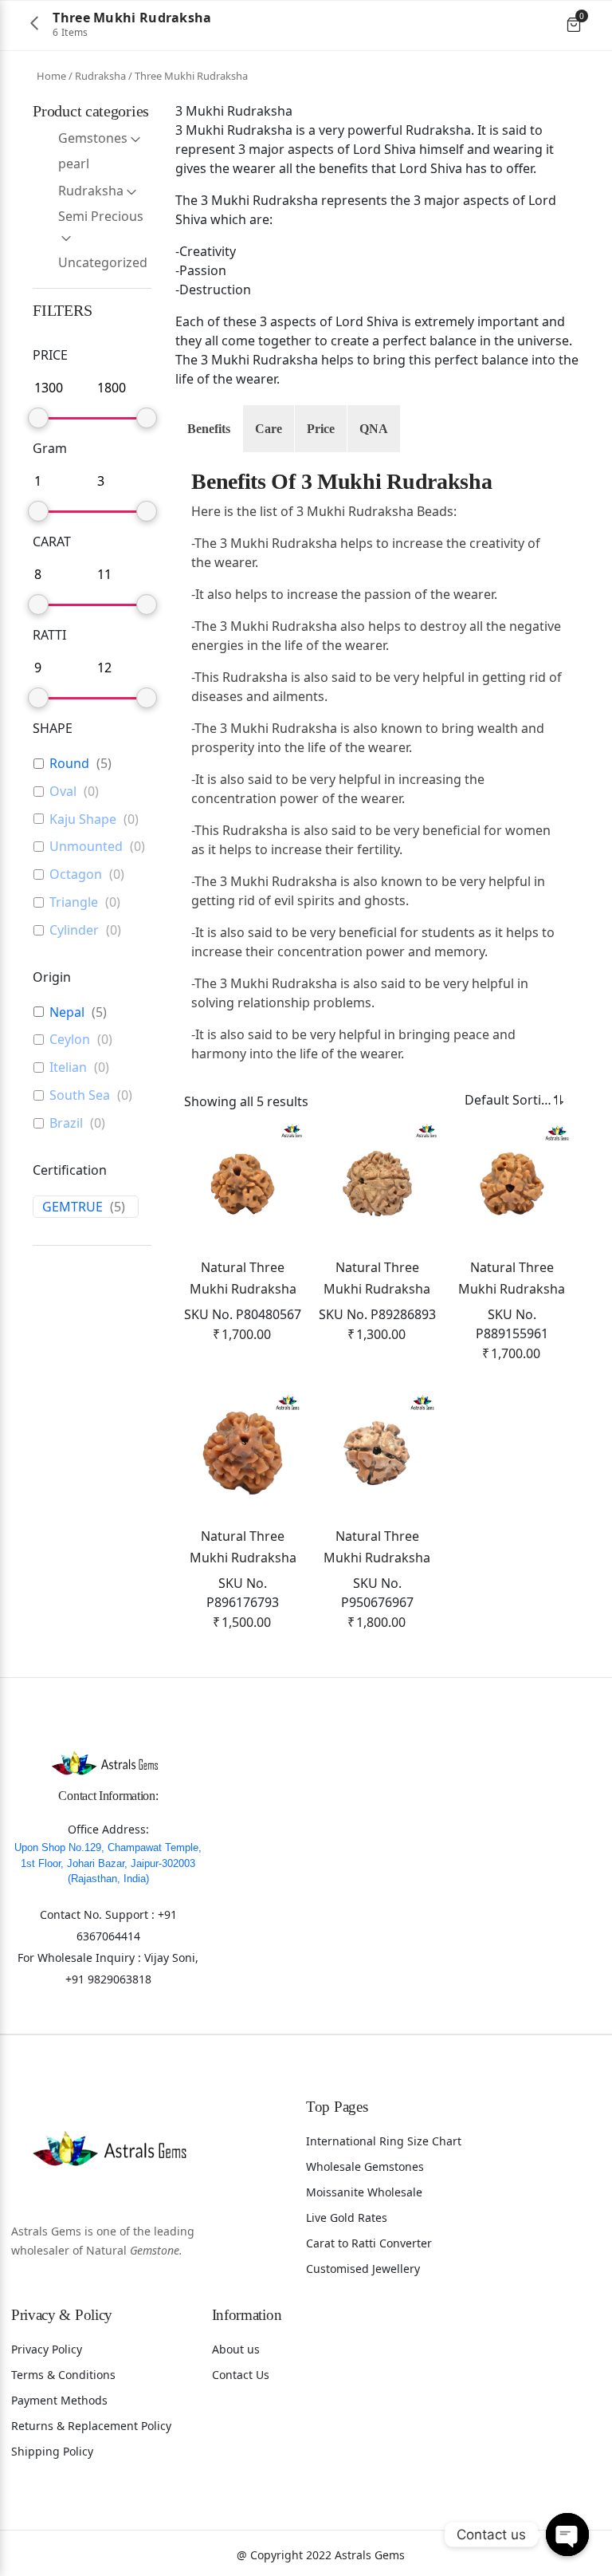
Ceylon (70, 1040)
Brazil (66, 1123)
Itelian (68, 1067)
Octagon (76, 874)
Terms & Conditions (63, 2375)
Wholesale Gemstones (365, 2166)
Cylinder (74, 930)
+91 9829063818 (108, 1979)
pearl (74, 163)
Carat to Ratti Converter (369, 2243)
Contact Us (241, 2375)
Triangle (74, 902)
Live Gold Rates (347, 2218)
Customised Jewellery (363, 2269)
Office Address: (108, 1829)
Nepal (67, 1012)
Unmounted (86, 847)
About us (236, 2349)
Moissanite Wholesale (364, 2192)
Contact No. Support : (99, 1914)
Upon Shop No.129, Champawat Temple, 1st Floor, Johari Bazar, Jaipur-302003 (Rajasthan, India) (108, 1863)
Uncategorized (103, 262)
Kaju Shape (83, 819)
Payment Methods (59, 2400)
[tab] (209, 429)
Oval (63, 792)
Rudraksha (100, 76)
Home (51, 76)
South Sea (80, 1095)
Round (69, 764)
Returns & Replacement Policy (91, 2426)
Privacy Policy (47, 2349)
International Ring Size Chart (384, 2141)
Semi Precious (101, 216)
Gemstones (93, 138)
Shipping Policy (52, 2451)
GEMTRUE (73, 1207)
